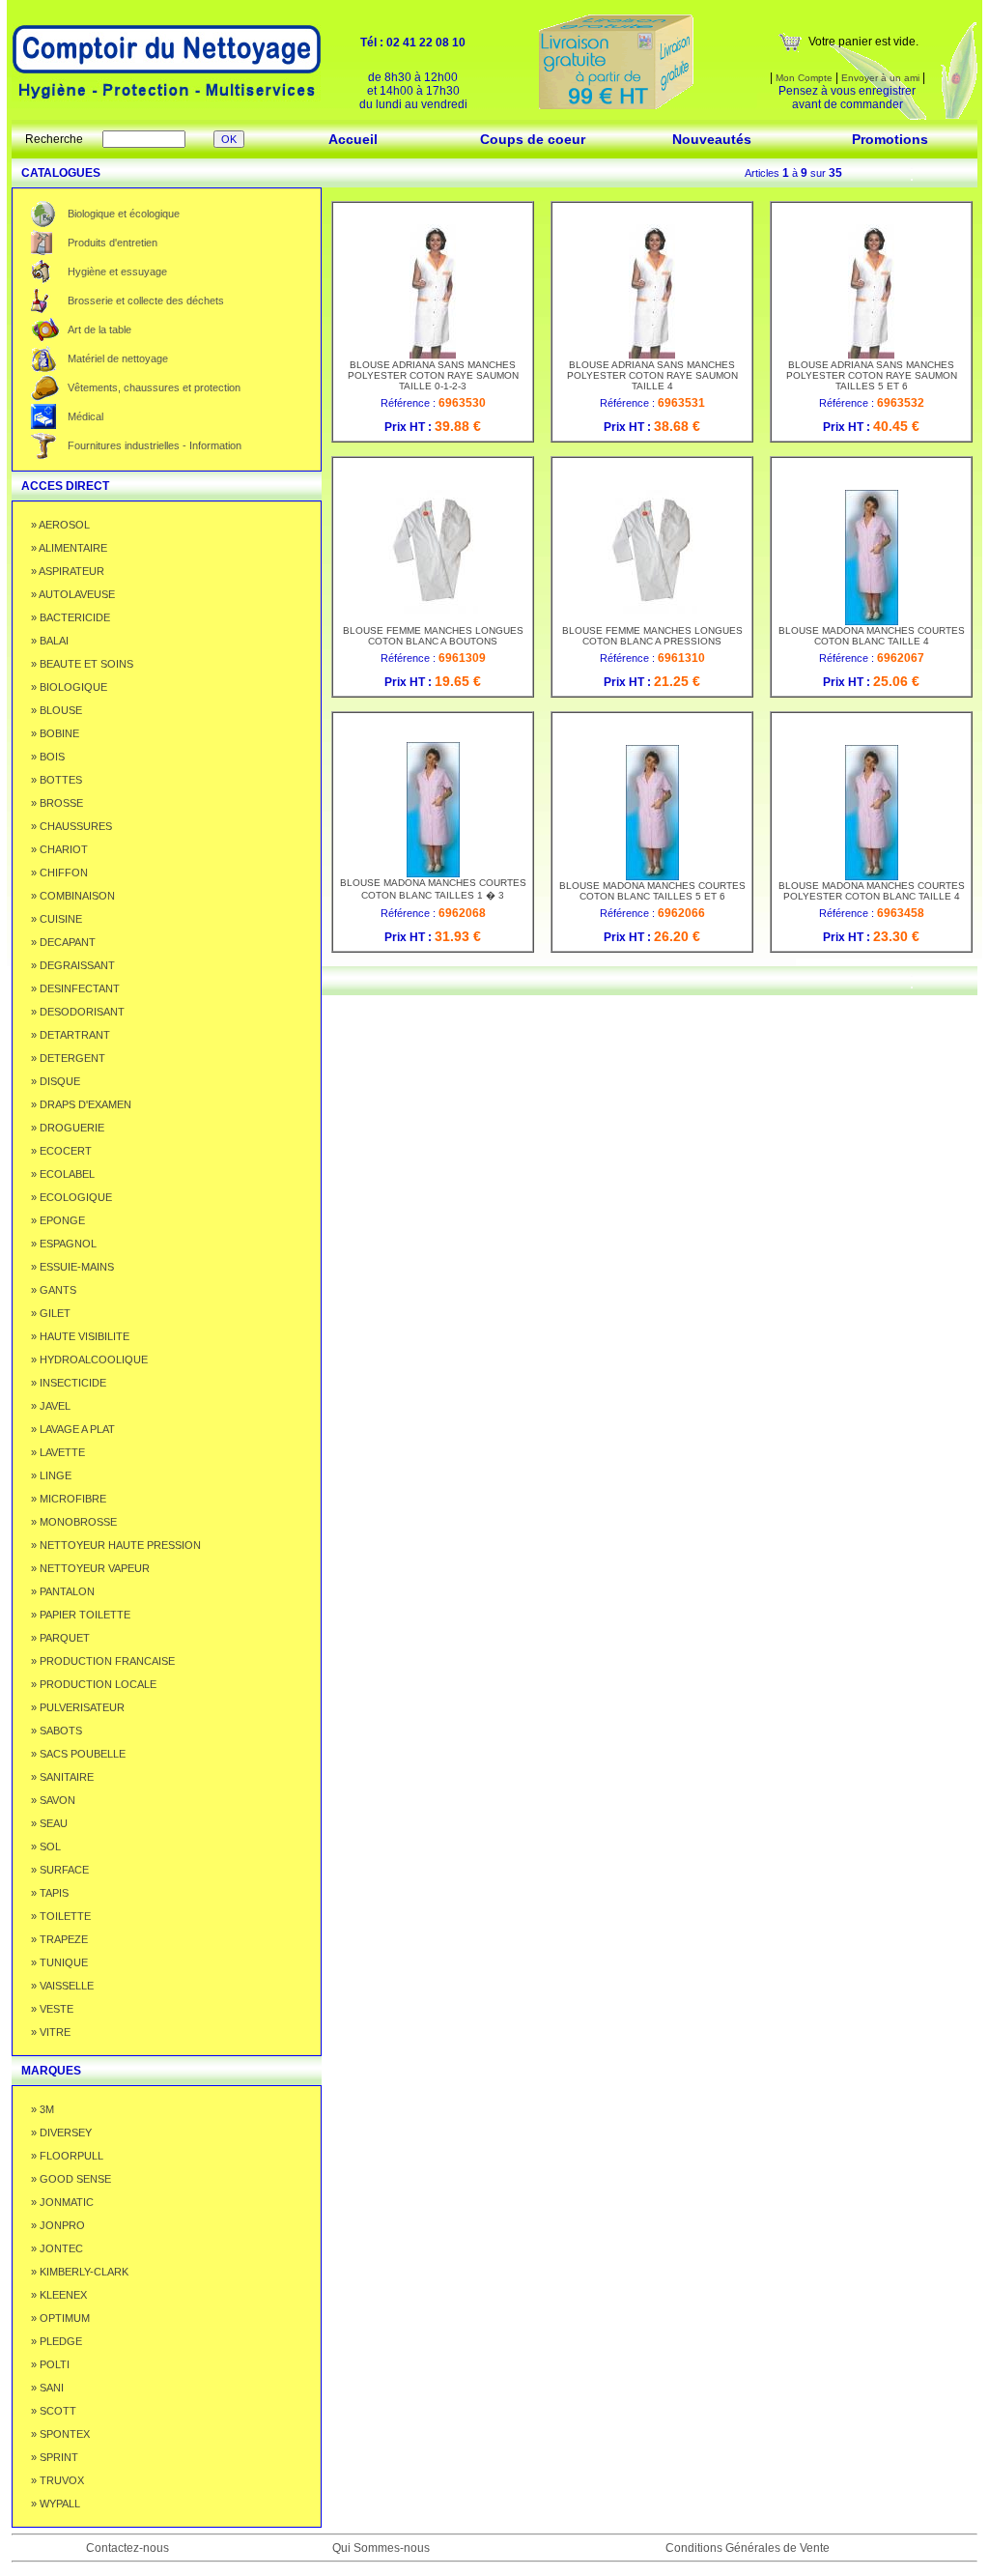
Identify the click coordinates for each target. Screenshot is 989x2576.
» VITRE (51, 2032)
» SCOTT (54, 2411)
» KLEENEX (59, 2295)
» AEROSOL (60, 525)
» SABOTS (57, 1731)
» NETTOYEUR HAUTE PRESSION (116, 1545)
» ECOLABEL (63, 1174)
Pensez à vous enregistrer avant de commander (847, 98)
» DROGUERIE (68, 1128)
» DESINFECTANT (75, 988)
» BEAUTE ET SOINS (82, 664)
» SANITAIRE (62, 1777)
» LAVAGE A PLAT (73, 1429)
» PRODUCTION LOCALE (94, 1684)
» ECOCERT (61, 1151)
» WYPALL (56, 2504)
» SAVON (53, 1800)
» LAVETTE (58, 1452)
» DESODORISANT (78, 1012)
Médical (85, 416)
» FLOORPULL (67, 2156)
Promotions (890, 139)
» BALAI (50, 641)
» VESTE (52, 2009)
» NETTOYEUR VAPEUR (90, 1568)
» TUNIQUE (59, 1962)
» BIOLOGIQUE (69, 687)
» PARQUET (60, 1638)
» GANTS (54, 1290)
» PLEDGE (57, 2341)
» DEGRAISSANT (73, 965)
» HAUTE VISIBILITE (80, 1336)
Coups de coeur (533, 139)
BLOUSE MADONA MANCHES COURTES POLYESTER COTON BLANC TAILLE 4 (872, 891)
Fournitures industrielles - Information (155, 445)
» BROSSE (57, 803)
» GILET (51, 1313)
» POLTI (50, 2364)
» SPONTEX (60, 2434)
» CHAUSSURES (71, 826)
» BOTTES (57, 780)
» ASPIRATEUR (68, 571)
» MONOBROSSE (74, 1522)
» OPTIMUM (60, 2318)
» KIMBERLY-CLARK (80, 2272)
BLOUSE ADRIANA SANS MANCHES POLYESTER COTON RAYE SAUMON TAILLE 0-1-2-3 (433, 375)
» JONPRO (58, 2225)
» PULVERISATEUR (78, 1707)
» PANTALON (63, 1591)
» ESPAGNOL (64, 1244)
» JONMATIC (62, 2202)
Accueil (353, 139)
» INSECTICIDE (69, 1383)
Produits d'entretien (113, 243)
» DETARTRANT (71, 1035)
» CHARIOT (59, 849)
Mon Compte (803, 78)
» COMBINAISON (73, 896)
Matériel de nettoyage (118, 358)
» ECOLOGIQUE (71, 1197)
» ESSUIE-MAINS (72, 1267)
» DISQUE (56, 1081)
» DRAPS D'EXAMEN (81, 1104)
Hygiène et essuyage (117, 272)
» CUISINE (57, 919)
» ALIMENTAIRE (69, 548)
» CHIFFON (59, 873)
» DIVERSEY (61, 2132)
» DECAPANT (63, 942)
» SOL (46, 1846)
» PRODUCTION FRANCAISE (103, 1661)
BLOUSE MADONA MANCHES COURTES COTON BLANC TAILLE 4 (872, 636)
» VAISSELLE (62, 1986)
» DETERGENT (68, 1058)
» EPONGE (58, 1220)
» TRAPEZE (59, 1939)
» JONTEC (57, 2248)
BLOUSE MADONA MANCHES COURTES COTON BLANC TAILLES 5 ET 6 (652, 891)
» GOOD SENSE (71, 2179)
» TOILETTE (61, 1916)
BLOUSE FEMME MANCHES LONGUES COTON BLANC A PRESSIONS (652, 636)
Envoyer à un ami (880, 78)
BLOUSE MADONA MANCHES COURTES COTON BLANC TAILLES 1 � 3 (433, 889)
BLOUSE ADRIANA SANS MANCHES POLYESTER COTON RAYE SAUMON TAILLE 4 (652, 375)
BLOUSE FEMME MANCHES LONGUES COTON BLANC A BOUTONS (433, 636)
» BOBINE (55, 733)
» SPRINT (55, 2457)
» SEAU (49, 1823)
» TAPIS (50, 1893)
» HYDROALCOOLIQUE (89, 1360)
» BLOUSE (57, 710)
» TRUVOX (57, 2480)
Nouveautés (712, 139)
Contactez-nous (127, 2548)
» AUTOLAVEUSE (73, 594)
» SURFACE (60, 1870)
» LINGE (51, 1475)
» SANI (47, 2388)
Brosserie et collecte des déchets (146, 301)
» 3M (42, 2109)
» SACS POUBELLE (78, 1754)
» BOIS (48, 757)
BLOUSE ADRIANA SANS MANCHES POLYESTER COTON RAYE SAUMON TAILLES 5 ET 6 (872, 375)
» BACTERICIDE (71, 617)
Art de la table (99, 329)
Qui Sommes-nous (381, 2548)
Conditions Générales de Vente (748, 2548)
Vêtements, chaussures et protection (154, 387)
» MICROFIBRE (69, 1499)
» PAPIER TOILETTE (81, 1615)
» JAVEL (51, 1406)
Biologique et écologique (124, 214)
